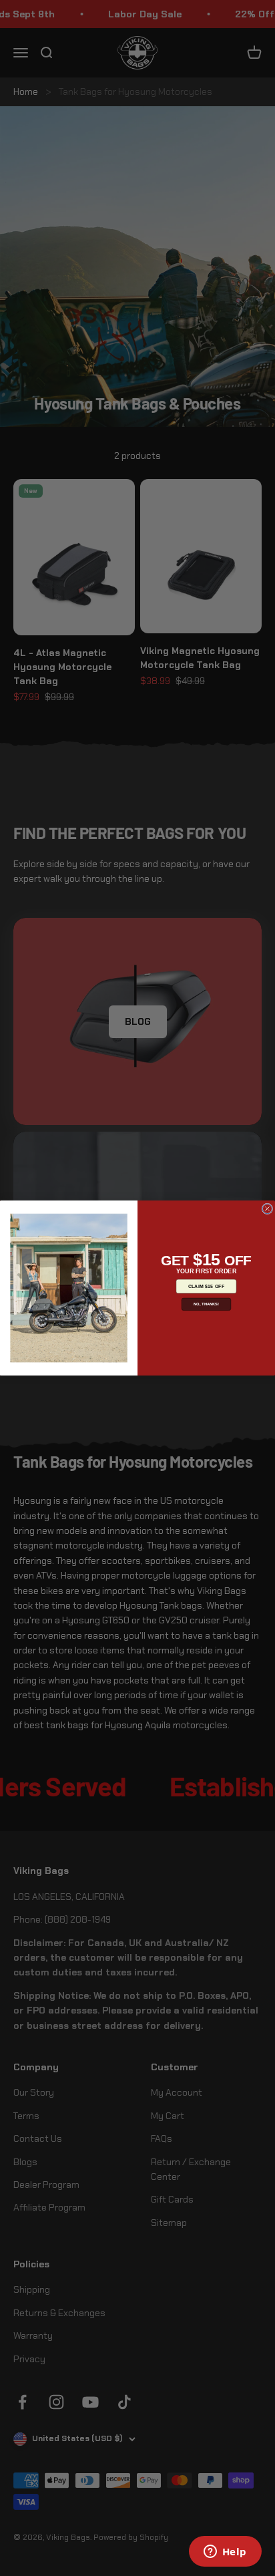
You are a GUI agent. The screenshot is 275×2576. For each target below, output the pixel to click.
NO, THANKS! (206, 1304)
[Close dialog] (267, 1209)
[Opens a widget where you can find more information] (225, 2553)
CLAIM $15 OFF (207, 1286)
